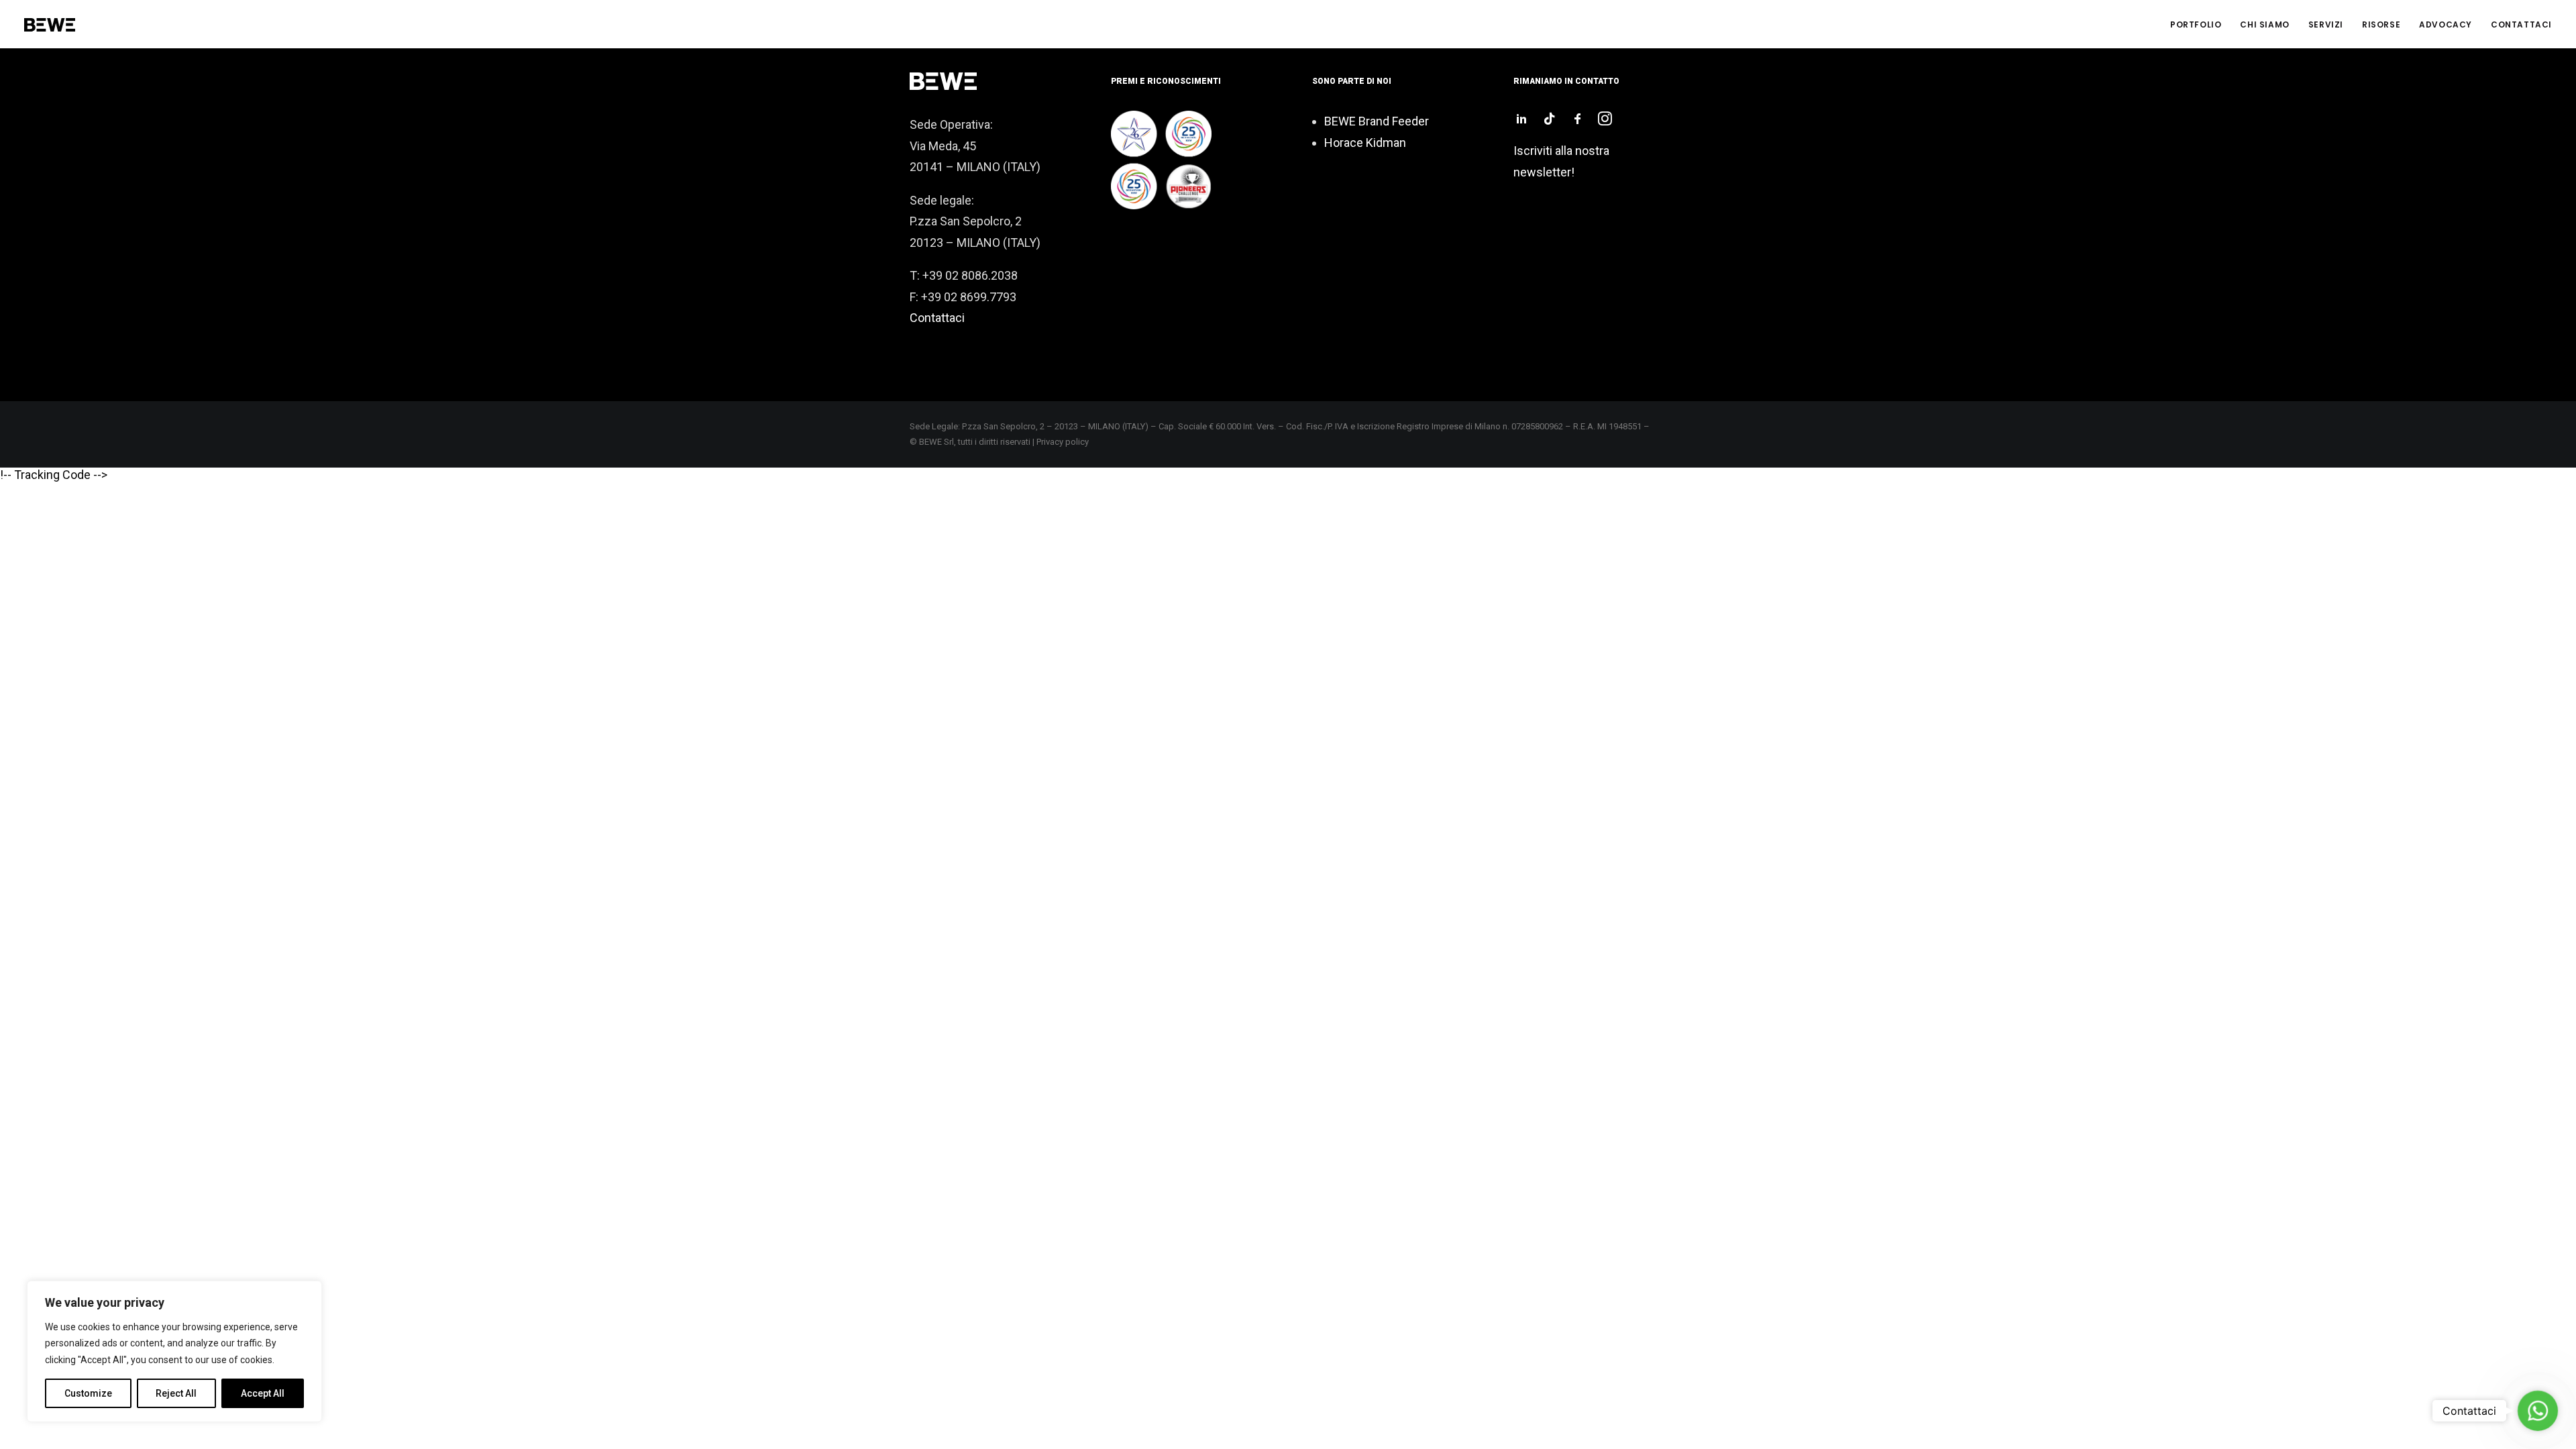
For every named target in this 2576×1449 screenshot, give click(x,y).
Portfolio (2196, 24)
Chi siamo (2264, 24)
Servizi (2326, 24)
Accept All (263, 1393)
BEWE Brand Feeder (1377, 121)
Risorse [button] (2381, 24)
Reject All (176, 1393)
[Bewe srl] (50, 25)
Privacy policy (1063, 442)
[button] (1521, 121)
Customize (88, 1393)
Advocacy (2446, 24)
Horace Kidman (1365, 143)
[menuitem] (2200, 25)
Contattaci (2521, 24)
